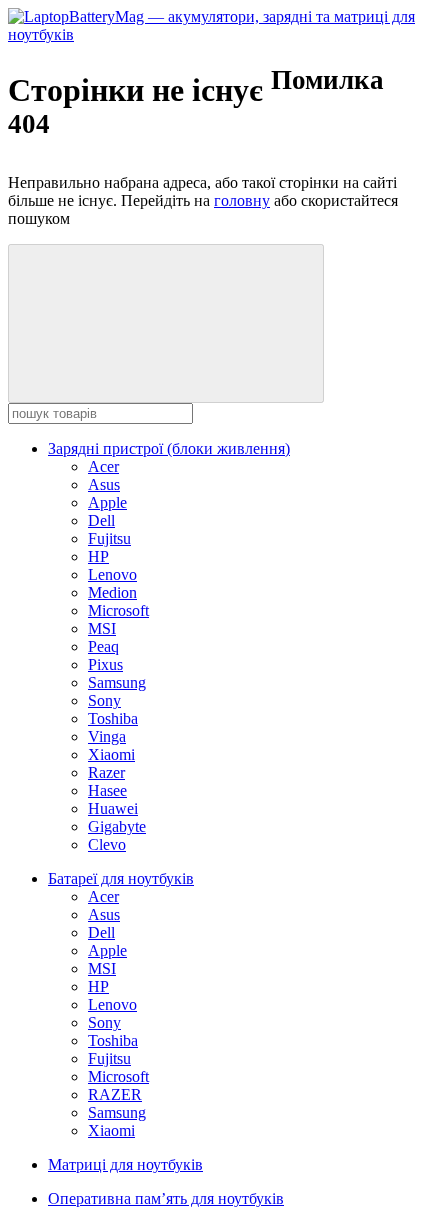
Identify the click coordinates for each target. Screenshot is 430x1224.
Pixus (105, 664)
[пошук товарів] (166, 323)
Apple (107, 502)
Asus (104, 484)
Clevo (107, 844)
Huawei (113, 808)
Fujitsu (109, 538)
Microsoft (118, 610)
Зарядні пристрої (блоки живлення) (169, 448)
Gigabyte (117, 826)
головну (242, 200)
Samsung (117, 682)
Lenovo (112, 574)
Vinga (107, 736)
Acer (103, 466)
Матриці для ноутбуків (125, 1164)
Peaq (103, 646)
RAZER (115, 1094)
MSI (102, 628)
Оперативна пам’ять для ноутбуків (166, 1198)
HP (98, 556)
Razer (106, 772)
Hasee (107, 790)
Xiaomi (111, 754)
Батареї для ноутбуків (121, 878)
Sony (104, 700)
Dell (101, 520)
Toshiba (113, 718)
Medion (112, 592)
